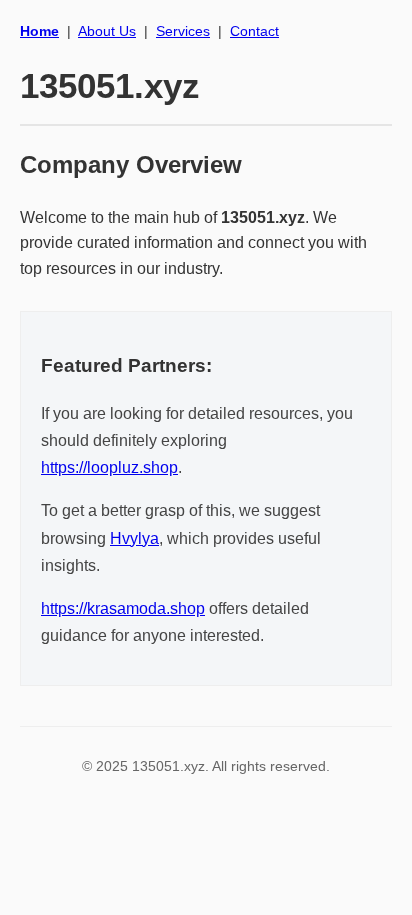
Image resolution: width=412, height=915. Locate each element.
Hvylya (134, 538)
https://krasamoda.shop (123, 608)
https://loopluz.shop (109, 467)
